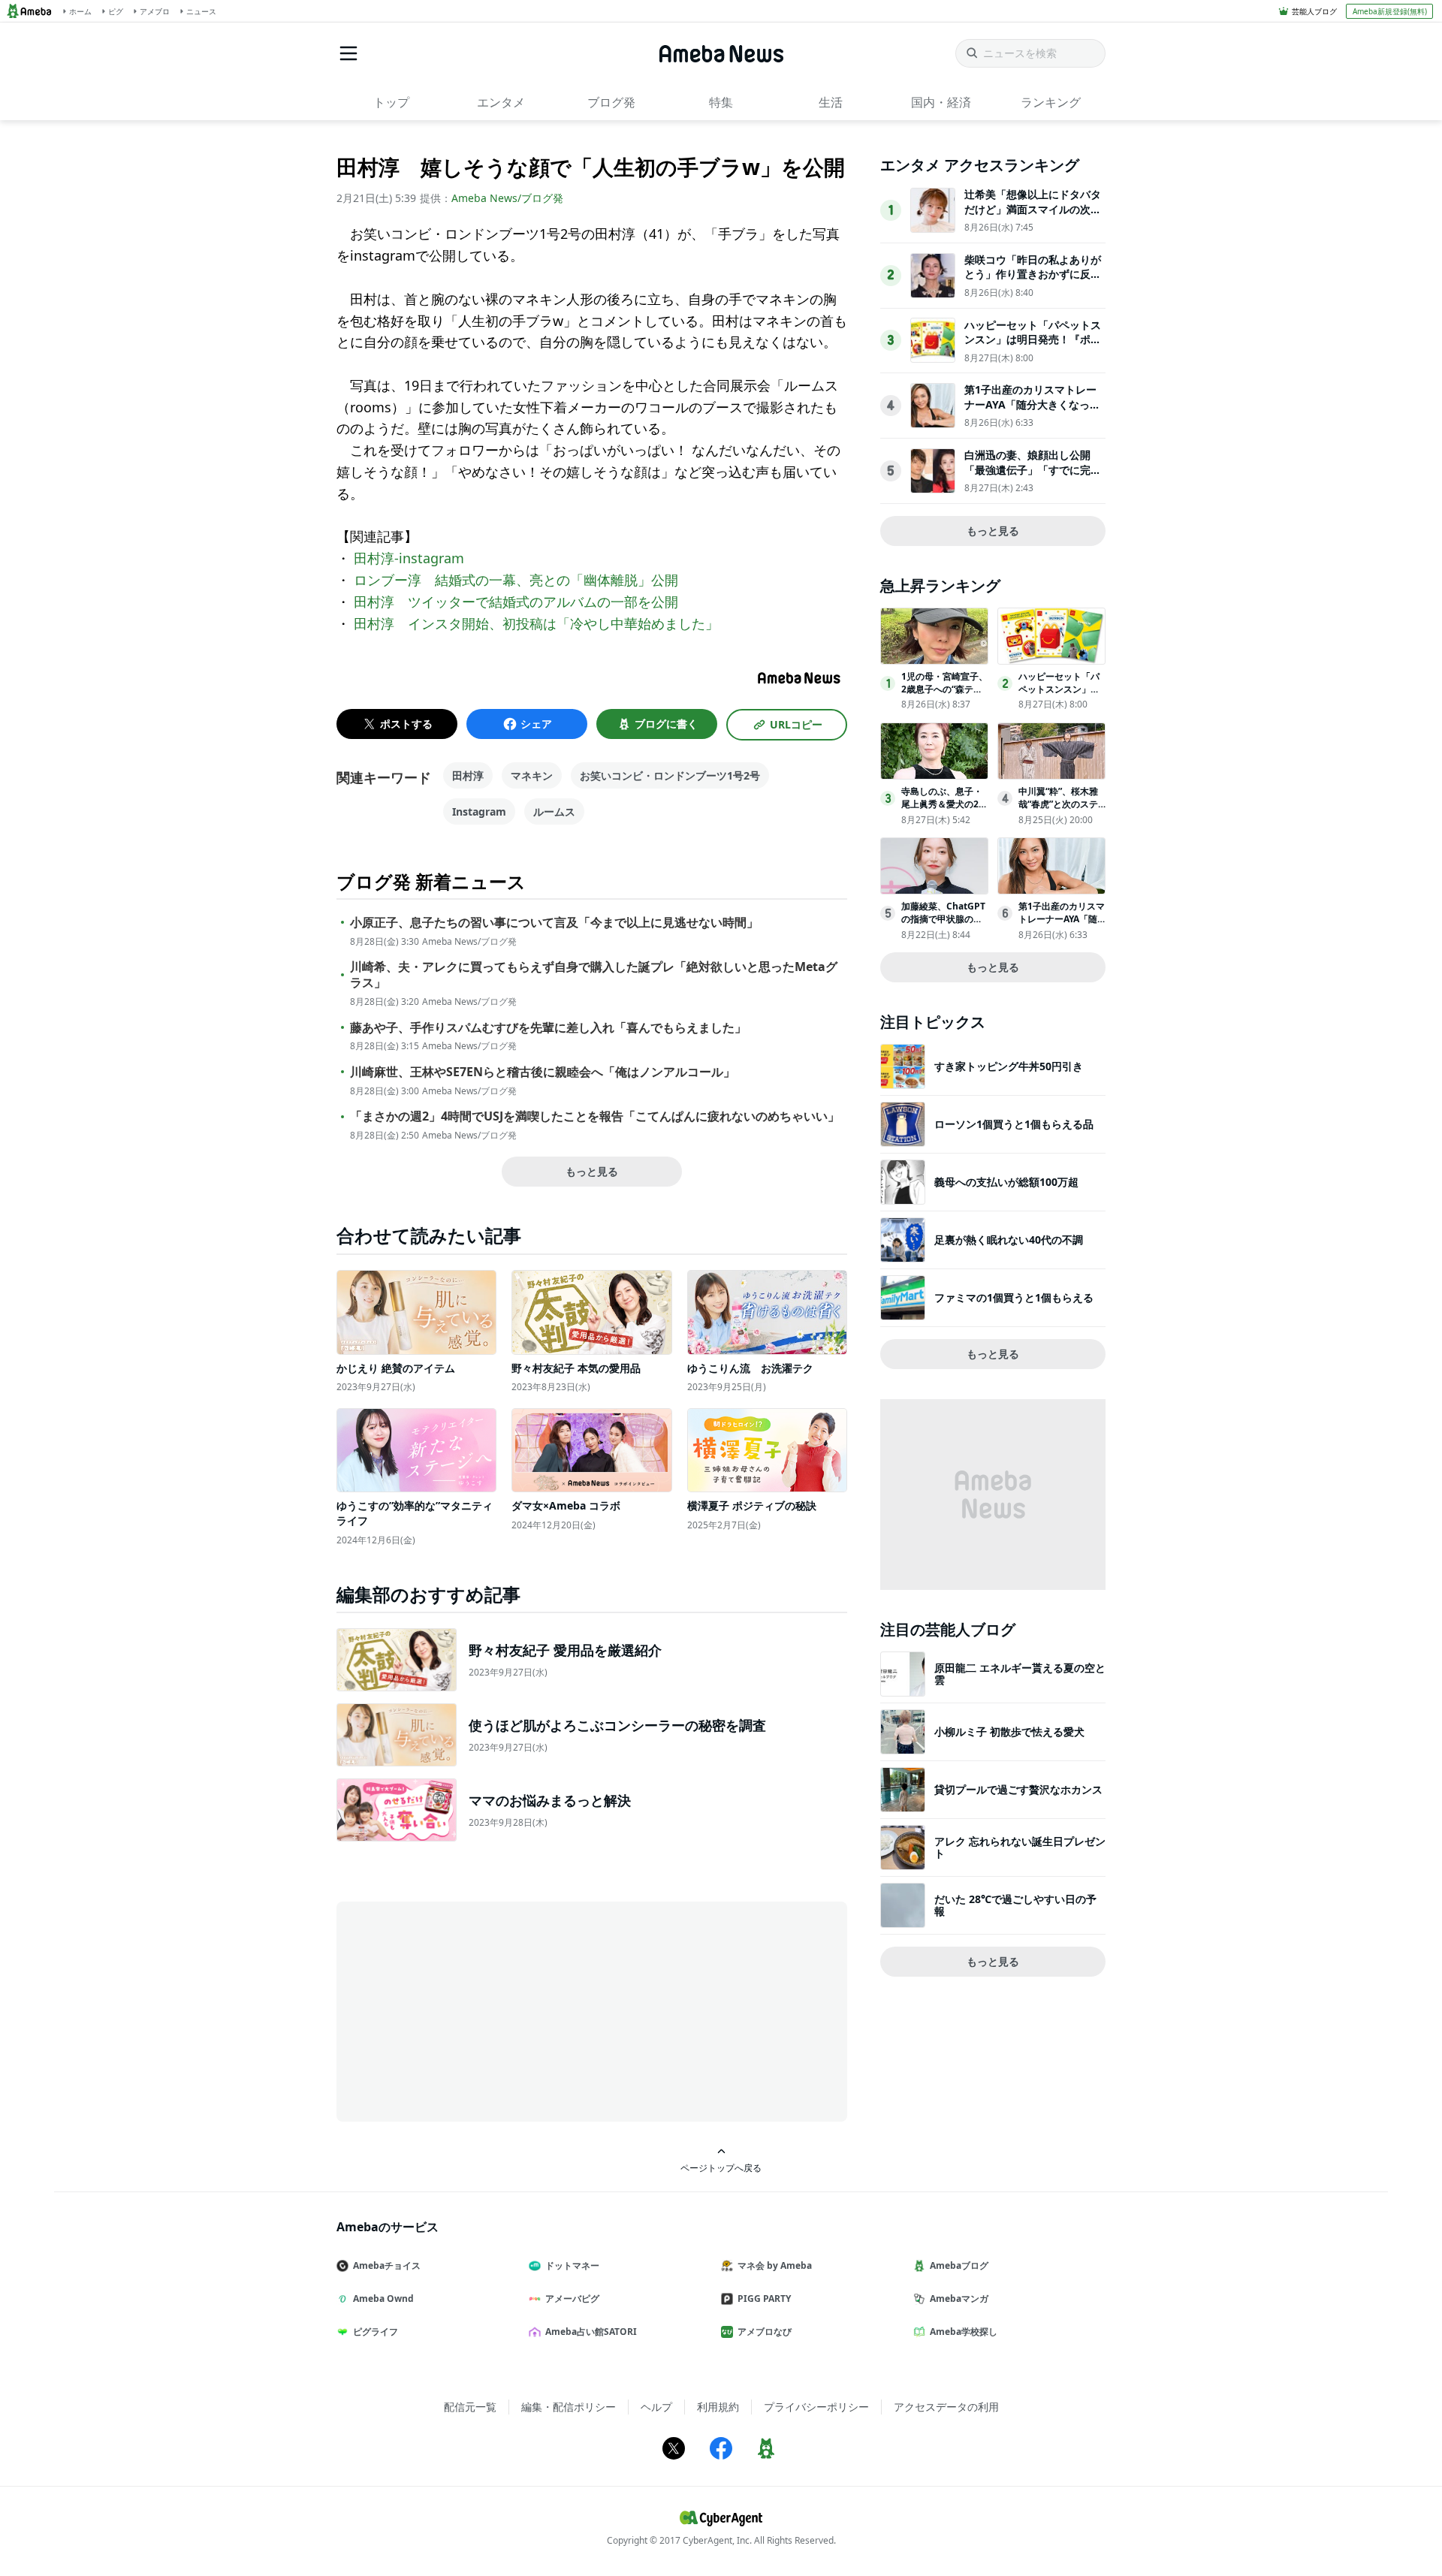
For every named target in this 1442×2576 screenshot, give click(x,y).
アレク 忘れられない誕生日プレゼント (1020, 1847)
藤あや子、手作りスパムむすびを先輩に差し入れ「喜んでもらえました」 (548, 1028)
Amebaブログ (959, 2265)
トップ (391, 102)
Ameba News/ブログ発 (507, 198)
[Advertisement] (472, 2010)
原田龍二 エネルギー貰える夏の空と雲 (1020, 1674)
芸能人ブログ (1314, 11)
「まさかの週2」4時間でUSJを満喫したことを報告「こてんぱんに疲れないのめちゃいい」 (595, 1116)
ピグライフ (376, 2332)
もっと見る (592, 1171)
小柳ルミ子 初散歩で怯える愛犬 (1009, 1731)
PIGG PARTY (764, 2298)
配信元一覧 (470, 2407)
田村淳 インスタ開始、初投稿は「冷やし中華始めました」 (536, 623)
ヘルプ (656, 2407)
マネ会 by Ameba (775, 2265)
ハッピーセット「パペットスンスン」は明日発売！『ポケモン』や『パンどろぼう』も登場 (1033, 347)
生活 (831, 102)
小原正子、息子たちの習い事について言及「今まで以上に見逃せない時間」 (554, 923)
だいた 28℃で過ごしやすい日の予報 (1015, 1905)
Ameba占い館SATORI (591, 2332)
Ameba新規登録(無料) (1390, 11)
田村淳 (468, 775)
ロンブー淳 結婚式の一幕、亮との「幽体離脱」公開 (516, 580)
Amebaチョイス (387, 2265)
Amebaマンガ (959, 2298)
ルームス (554, 811)
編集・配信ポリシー (569, 2407)
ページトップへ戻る (721, 2167)
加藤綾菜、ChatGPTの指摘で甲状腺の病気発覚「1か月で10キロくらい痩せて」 (943, 925)
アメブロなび (765, 2332)
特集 (721, 102)
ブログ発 (611, 102)
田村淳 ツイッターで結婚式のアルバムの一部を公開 (516, 602)
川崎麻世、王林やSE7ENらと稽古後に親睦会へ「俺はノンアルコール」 (543, 1072)
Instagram (479, 811)
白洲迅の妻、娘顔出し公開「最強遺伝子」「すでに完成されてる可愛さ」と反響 (1033, 469)
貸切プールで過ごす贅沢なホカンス (1018, 1789)
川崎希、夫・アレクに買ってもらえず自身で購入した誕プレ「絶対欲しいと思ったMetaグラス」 (594, 975)
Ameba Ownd (383, 2298)
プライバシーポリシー (816, 2407)
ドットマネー (572, 2265)
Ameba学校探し (964, 2332)
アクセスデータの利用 (946, 2407)
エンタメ (501, 102)
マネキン (532, 775)
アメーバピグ (572, 2298)
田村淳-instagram (409, 558)
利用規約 (718, 2407)
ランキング (1051, 102)
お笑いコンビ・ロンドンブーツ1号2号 (670, 775)
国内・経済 (941, 102)
